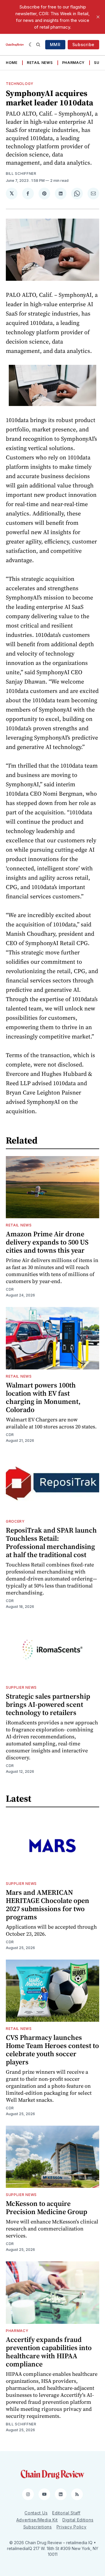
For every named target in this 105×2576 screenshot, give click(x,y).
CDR (10, 1289)
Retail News (40, 63)
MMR (55, 45)
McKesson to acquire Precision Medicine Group (47, 2208)
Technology (20, 84)
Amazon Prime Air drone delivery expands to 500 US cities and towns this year (47, 1242)
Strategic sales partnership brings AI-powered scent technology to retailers (48, 1704)
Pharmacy (73, 63)
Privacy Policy (72, 2527)
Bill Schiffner (21, 174)
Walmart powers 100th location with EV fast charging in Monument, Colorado (43, 1397)
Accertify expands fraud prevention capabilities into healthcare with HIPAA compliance (49, 2352)
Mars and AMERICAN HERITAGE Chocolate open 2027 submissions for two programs (48, 1905)
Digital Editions (78, 2520)
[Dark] (31, 45)
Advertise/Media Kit (37, 2520)
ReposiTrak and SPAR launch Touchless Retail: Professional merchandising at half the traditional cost (51, 1542)
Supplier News (21, 1687)
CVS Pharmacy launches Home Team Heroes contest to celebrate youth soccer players (52, 2050)
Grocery (15, 1521)
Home (12, 63)
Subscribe (83, 45)
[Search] (38, 45)
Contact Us (36, 2513)
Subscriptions (38, 2527)
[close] (98, 17)
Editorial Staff (66, 2513)
